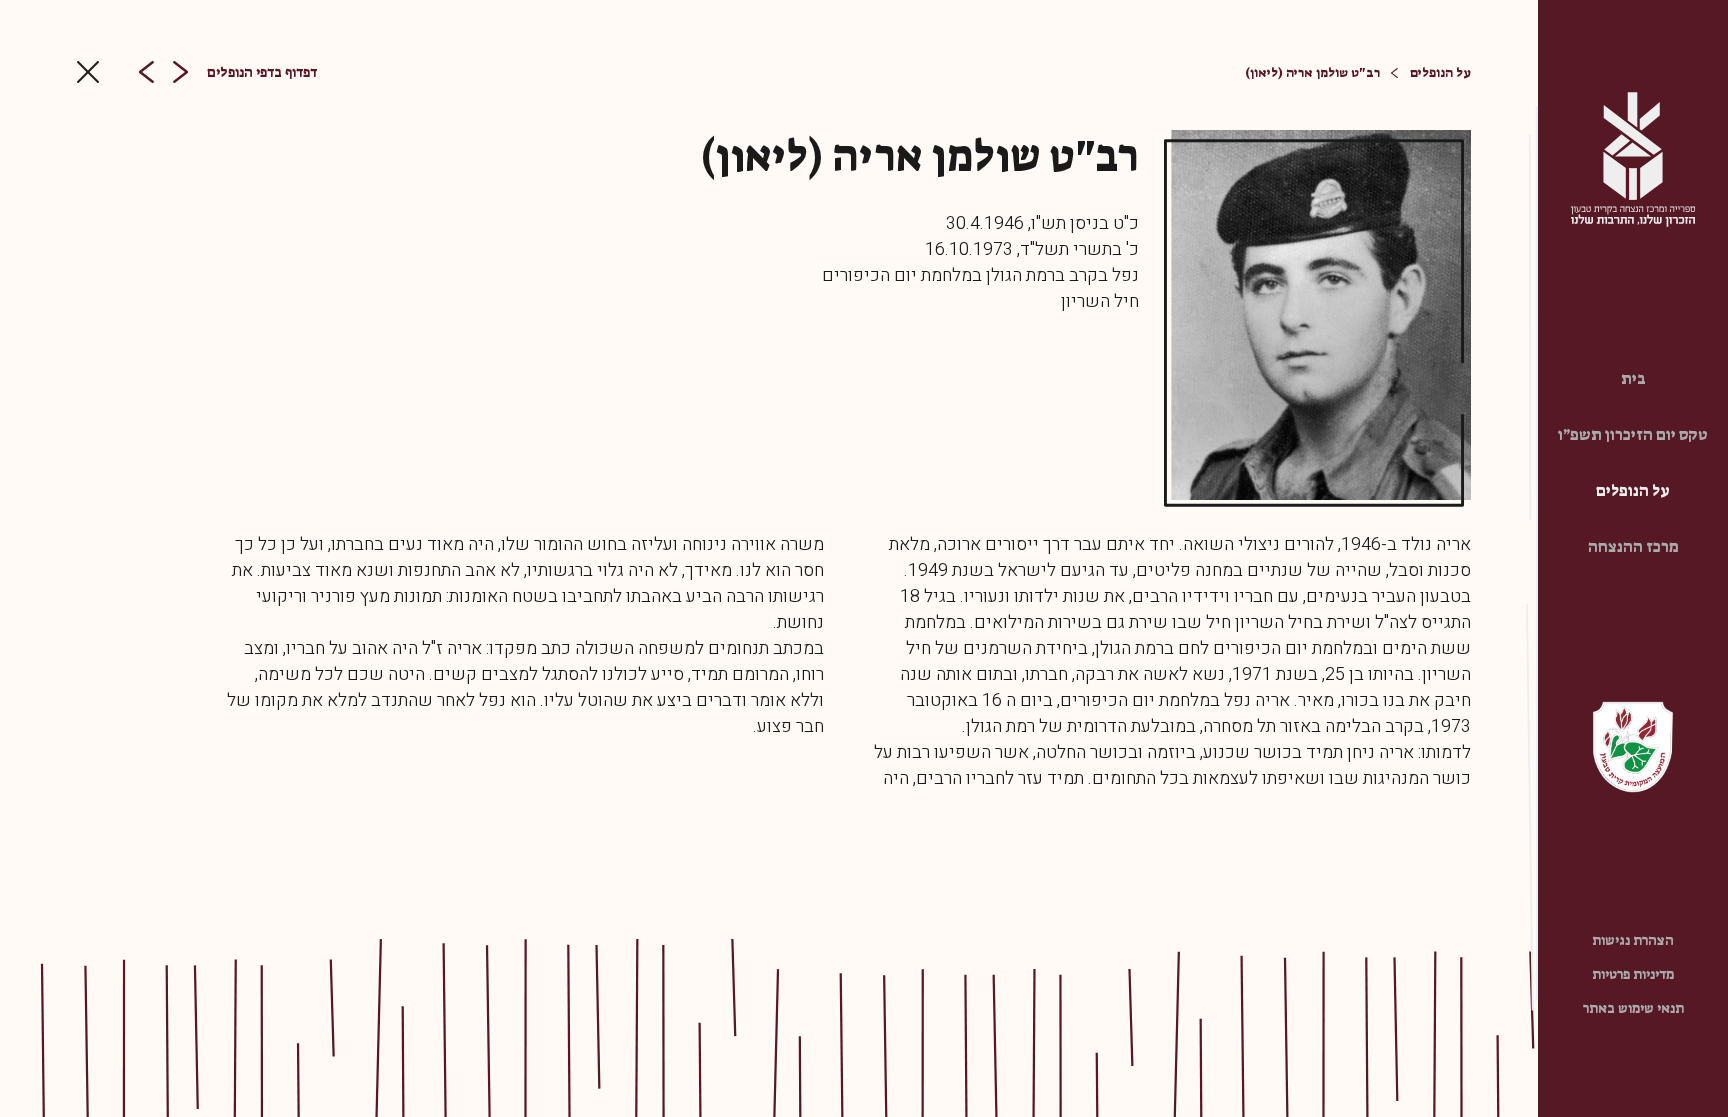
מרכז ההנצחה (1633, 546)
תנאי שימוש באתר (1633, 1008)
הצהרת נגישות (1633, 940)
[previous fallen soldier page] (180, 72)
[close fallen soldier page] (88, 72)
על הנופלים (1633, 490)
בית (1633, 378)
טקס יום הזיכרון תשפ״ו (1633, 434)
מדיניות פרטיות (1633, 974)
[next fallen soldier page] (146, 72)
